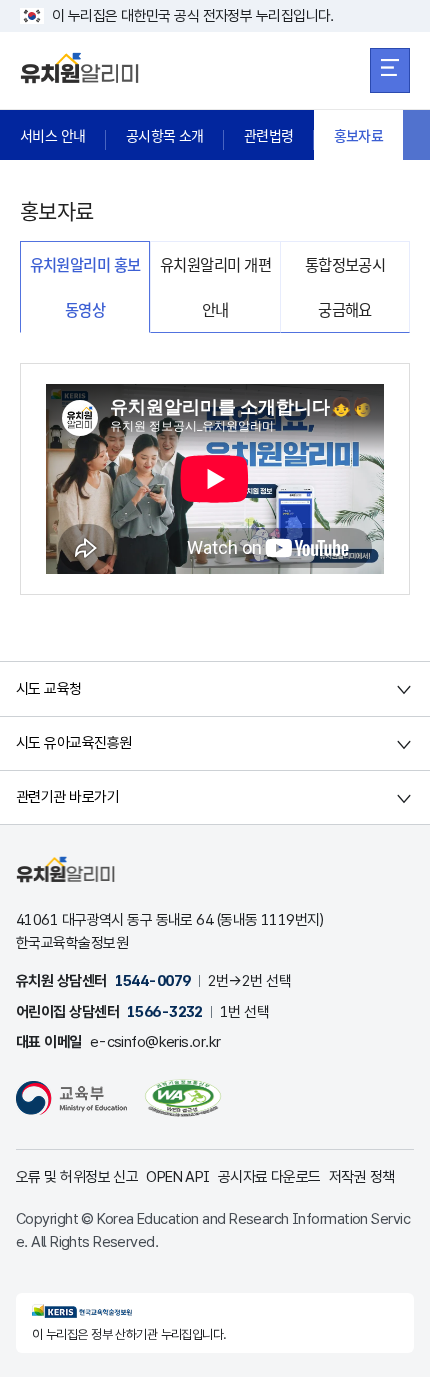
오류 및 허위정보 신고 (77, 1177)
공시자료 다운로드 (269, 1177)
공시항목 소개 (165, 135)
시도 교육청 (49, 689)
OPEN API (178, 1177)
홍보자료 (359, 135)
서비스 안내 (53, 135)
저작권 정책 (362, 1177)
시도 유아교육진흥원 (73, 743)
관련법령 (269, 135)
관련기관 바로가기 (67, 797)
